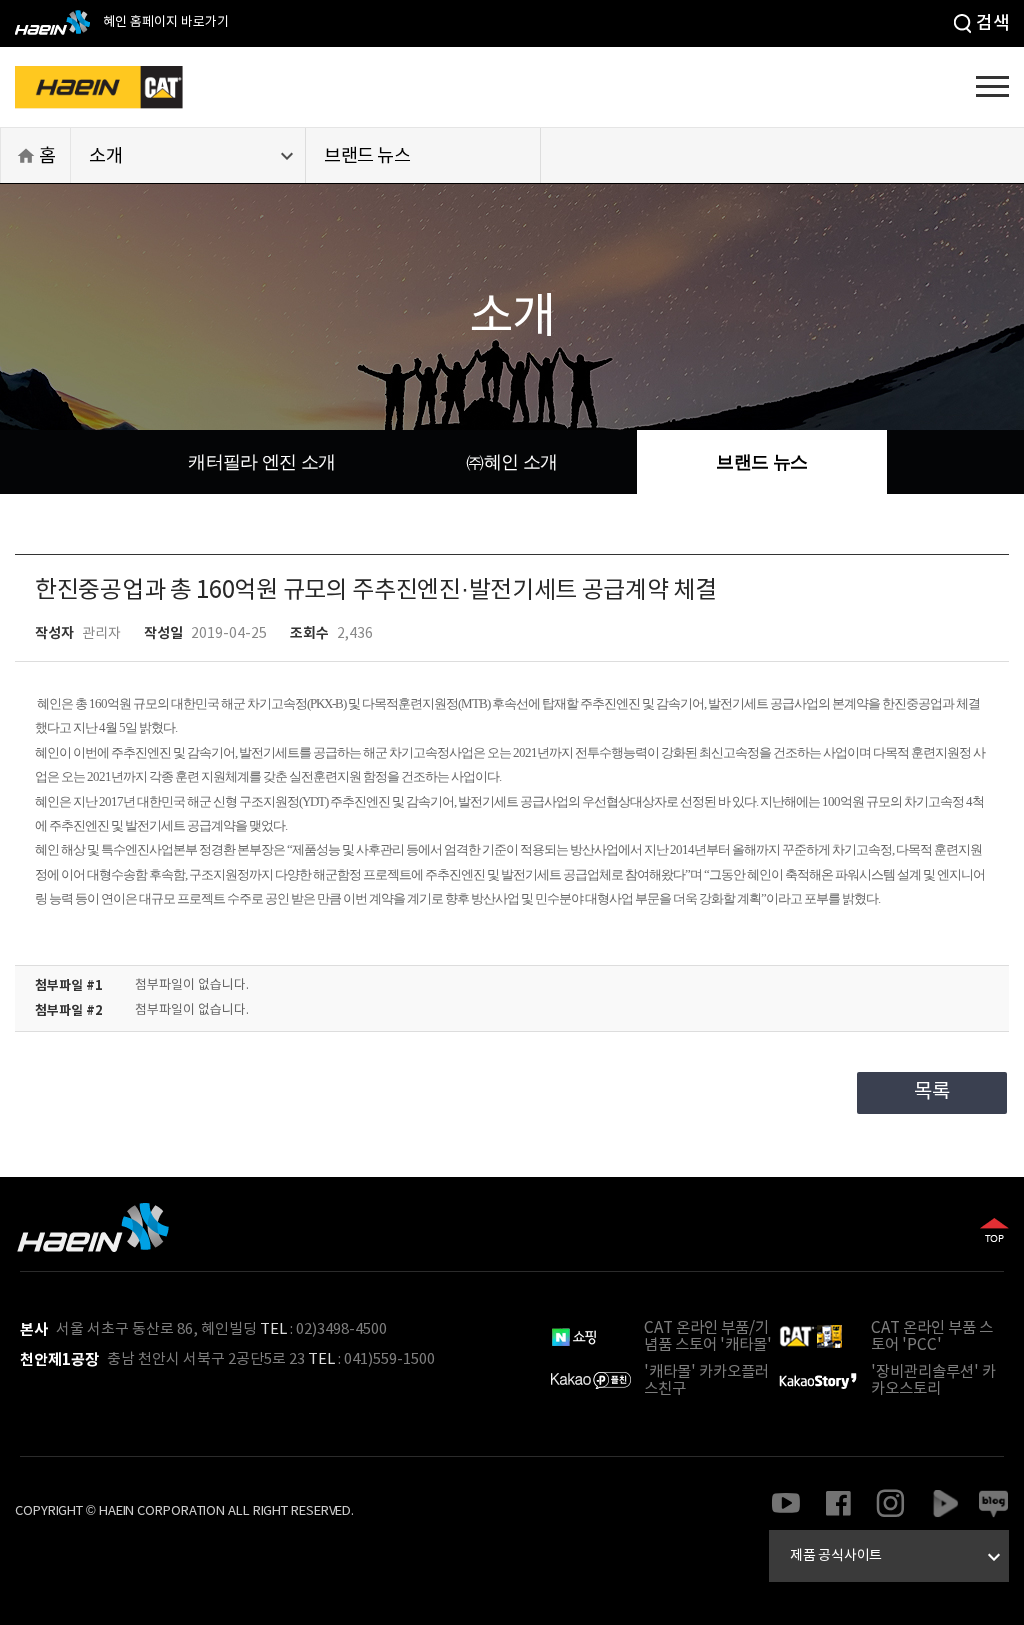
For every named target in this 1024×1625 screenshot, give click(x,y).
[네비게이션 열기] (992, 85)
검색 (992, 23)
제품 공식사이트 (898, 1557)
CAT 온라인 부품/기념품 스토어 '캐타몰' (708, 1336)
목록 (931, 1092)
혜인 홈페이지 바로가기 (164, 22)
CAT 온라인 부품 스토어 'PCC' (932, 1336)
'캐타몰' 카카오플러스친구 (706, 1380)
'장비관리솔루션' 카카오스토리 (933, 1380)
